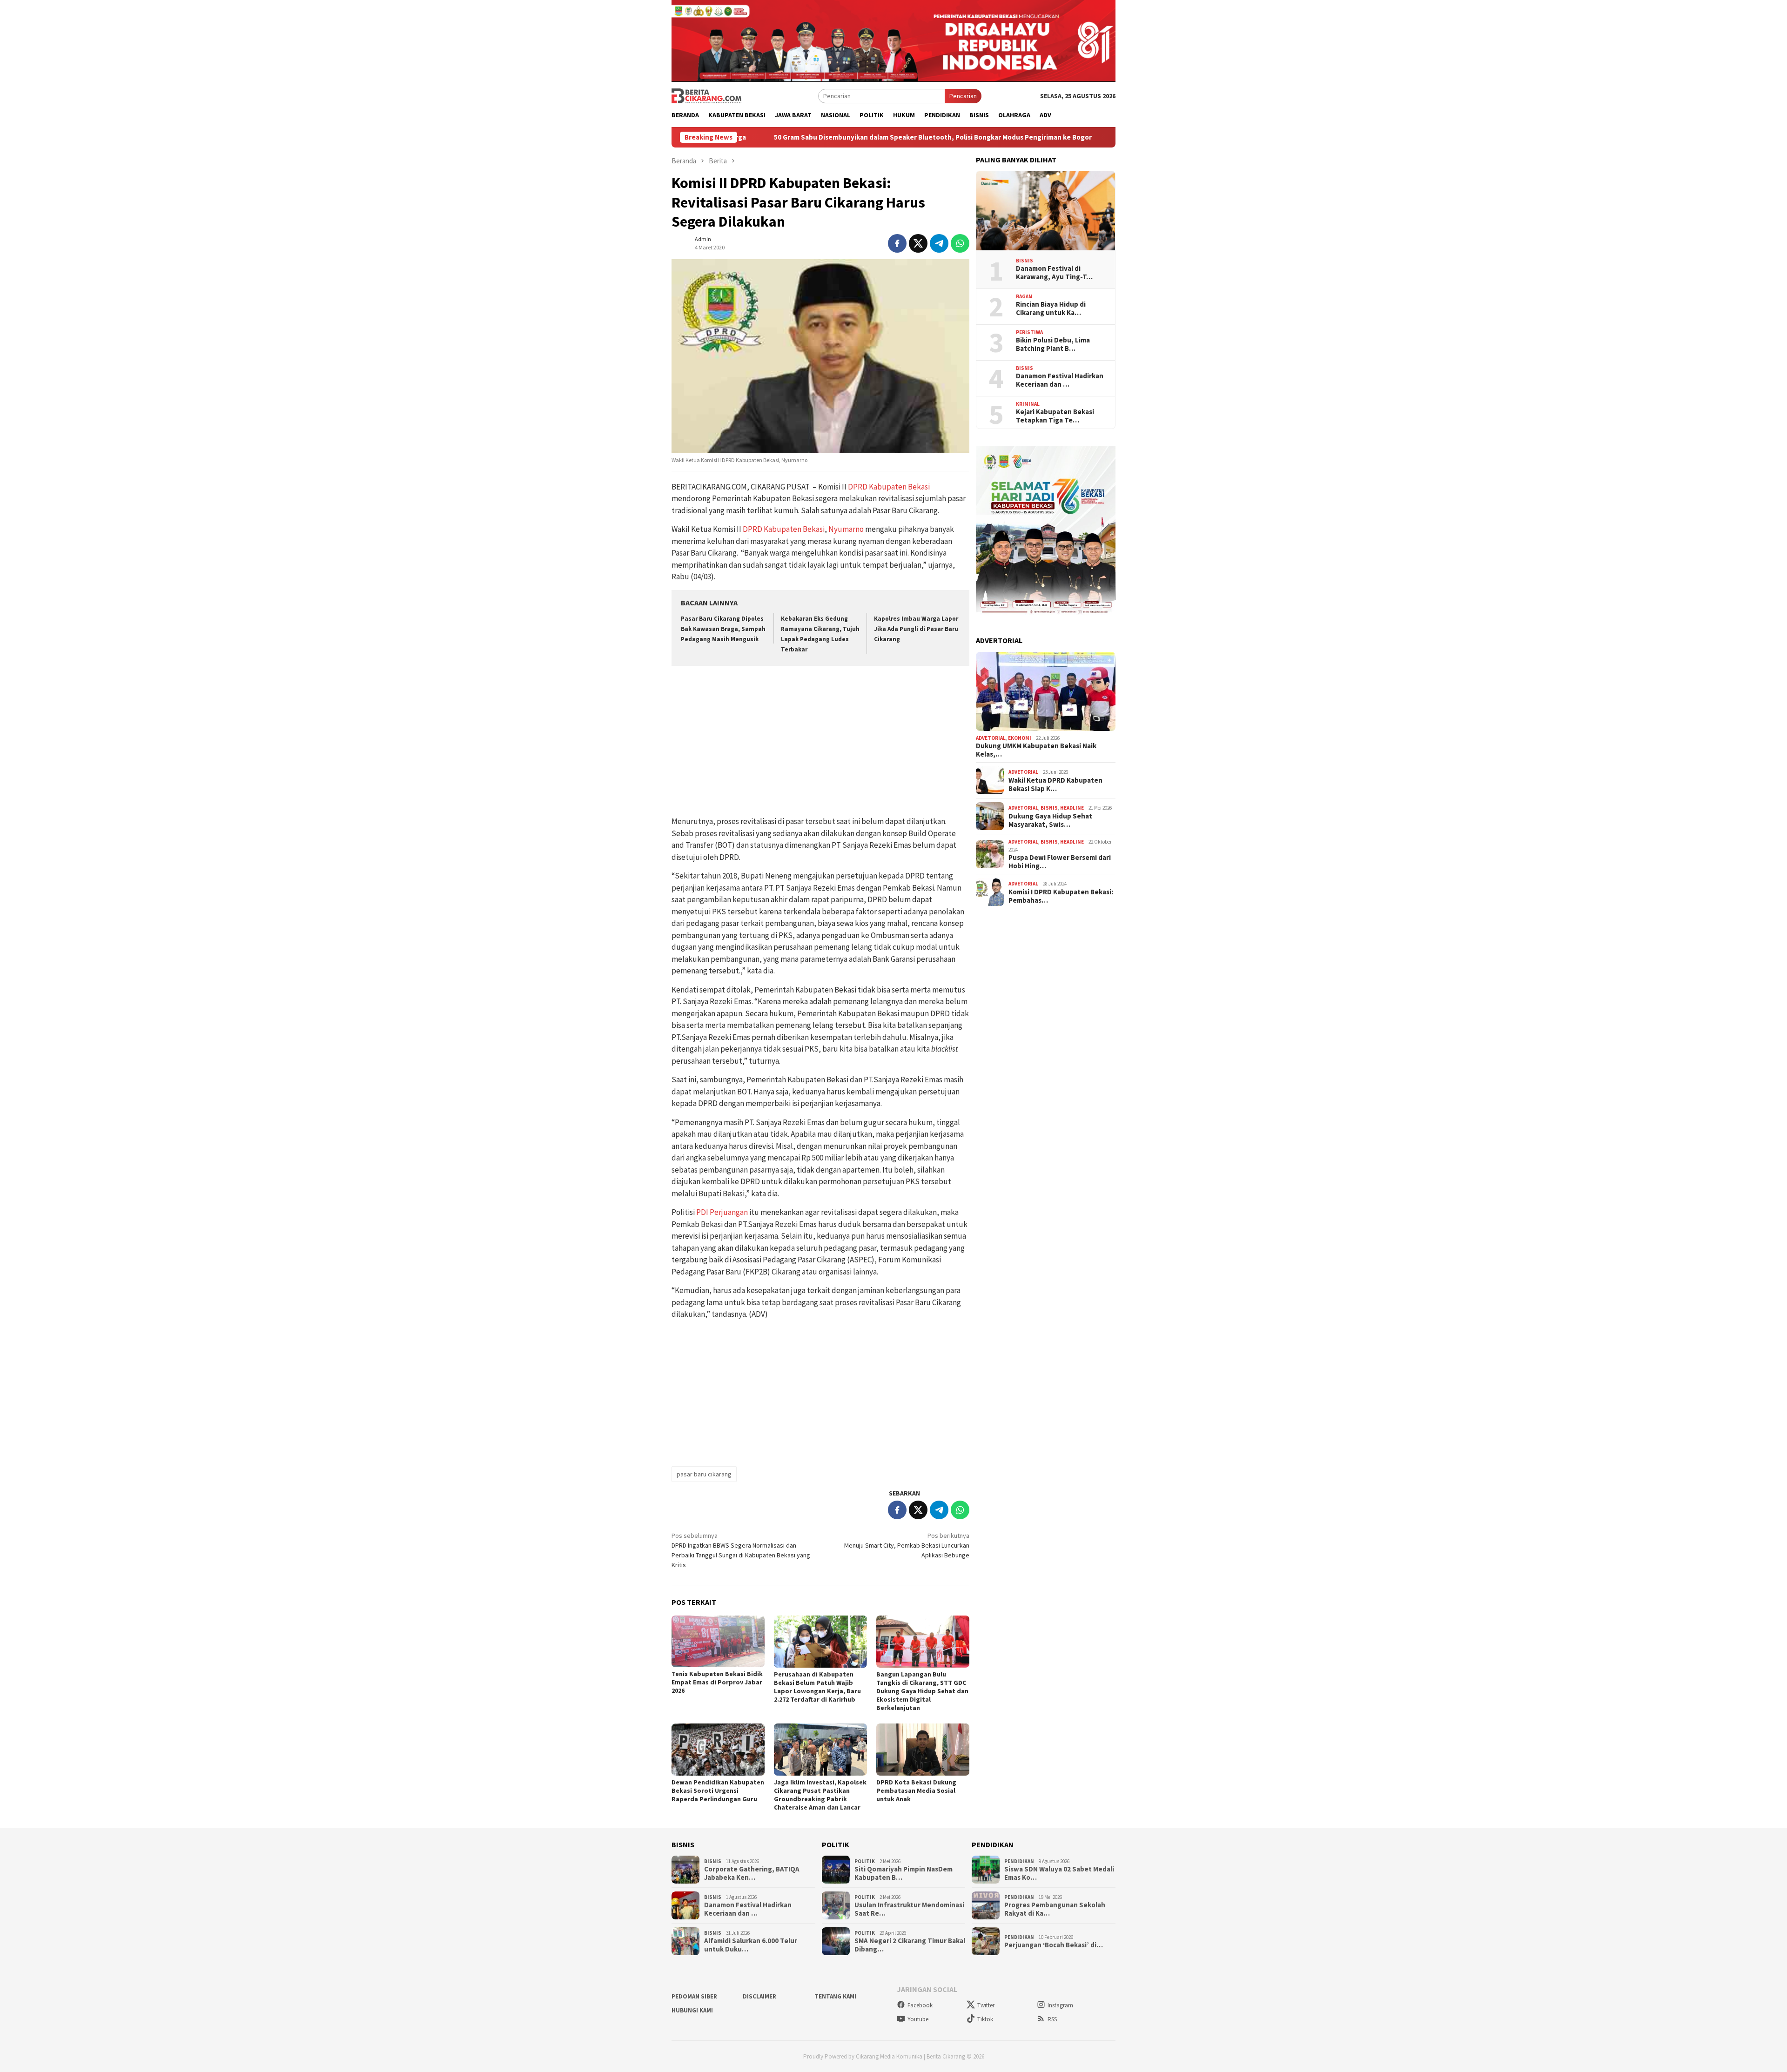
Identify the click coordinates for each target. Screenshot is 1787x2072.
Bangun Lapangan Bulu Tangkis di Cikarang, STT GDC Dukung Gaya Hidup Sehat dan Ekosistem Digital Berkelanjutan (922, 1691)
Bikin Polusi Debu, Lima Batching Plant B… (1053, 344)
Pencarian (963, 96)
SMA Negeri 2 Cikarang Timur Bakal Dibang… (910, 1945)
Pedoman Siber (694, 1996)
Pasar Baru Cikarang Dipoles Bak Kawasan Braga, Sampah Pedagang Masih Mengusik (723, 629)
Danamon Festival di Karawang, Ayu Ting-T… (1054, 273)
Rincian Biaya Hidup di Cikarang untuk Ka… (1051, 308)
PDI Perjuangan (722, 1212)
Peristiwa (1029, 332)
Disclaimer (759, 1996)
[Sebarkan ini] (897, 243)
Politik (865, 1861)
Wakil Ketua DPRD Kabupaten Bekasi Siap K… (1055, 785)
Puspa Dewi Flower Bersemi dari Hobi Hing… (1060, 862)
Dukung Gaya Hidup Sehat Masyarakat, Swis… (1050, 820)
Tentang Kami (835, 1996)
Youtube (918, 2019)
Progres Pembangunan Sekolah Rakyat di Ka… (1055, 1909)
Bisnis (1025, 261)
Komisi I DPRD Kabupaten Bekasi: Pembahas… (1061, 896)
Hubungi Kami (692, 2010)
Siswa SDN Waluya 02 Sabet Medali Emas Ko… (1059, 1873)
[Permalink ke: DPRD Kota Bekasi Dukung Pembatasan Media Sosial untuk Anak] (923, 1750)
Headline (1072, 808)
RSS (1052, 2019)
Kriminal (1028, 404)
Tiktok (985, 2019)
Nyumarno (846, 529)
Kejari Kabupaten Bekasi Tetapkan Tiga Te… (1055, 416)
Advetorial (991, 738)
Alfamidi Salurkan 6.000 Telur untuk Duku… (751, 1945)
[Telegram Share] (939, 243)
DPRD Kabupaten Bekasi (889, 487)
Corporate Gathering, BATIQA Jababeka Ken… (752, 1873)
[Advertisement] (820, 742)
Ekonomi (1020, 738)
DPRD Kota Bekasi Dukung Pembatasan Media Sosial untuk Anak (916, 1790)
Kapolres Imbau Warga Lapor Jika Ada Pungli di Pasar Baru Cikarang (916, 629)
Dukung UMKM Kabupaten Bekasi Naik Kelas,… (1036, 750)
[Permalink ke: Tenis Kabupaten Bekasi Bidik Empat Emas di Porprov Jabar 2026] (718, 1642)
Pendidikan (1019, 1861)
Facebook (920, 2005)
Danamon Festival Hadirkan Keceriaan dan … (1060, 380)
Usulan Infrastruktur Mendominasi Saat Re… (909, 1909)
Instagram (1060, 2005)
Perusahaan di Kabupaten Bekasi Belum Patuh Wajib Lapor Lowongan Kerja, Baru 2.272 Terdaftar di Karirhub (817, 1687)
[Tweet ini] (918, 243)
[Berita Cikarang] (706, 95)
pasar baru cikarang (704, 1474)
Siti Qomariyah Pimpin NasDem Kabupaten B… (904, 1873)
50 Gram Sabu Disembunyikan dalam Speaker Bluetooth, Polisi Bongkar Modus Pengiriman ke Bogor (790, 137)
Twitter (986, 2005)
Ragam (1024, 296)
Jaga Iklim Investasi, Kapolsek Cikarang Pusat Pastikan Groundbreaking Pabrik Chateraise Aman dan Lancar (820, 1795)
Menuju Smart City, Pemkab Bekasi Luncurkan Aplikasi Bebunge (907, 1545)
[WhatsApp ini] (960, 243)
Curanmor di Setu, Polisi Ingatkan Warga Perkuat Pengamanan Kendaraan (1095, 137)
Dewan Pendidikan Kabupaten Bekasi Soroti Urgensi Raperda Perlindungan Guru (718, 1790)
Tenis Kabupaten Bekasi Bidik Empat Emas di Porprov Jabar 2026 (717, 1682)
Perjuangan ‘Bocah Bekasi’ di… (1054, 1945)
